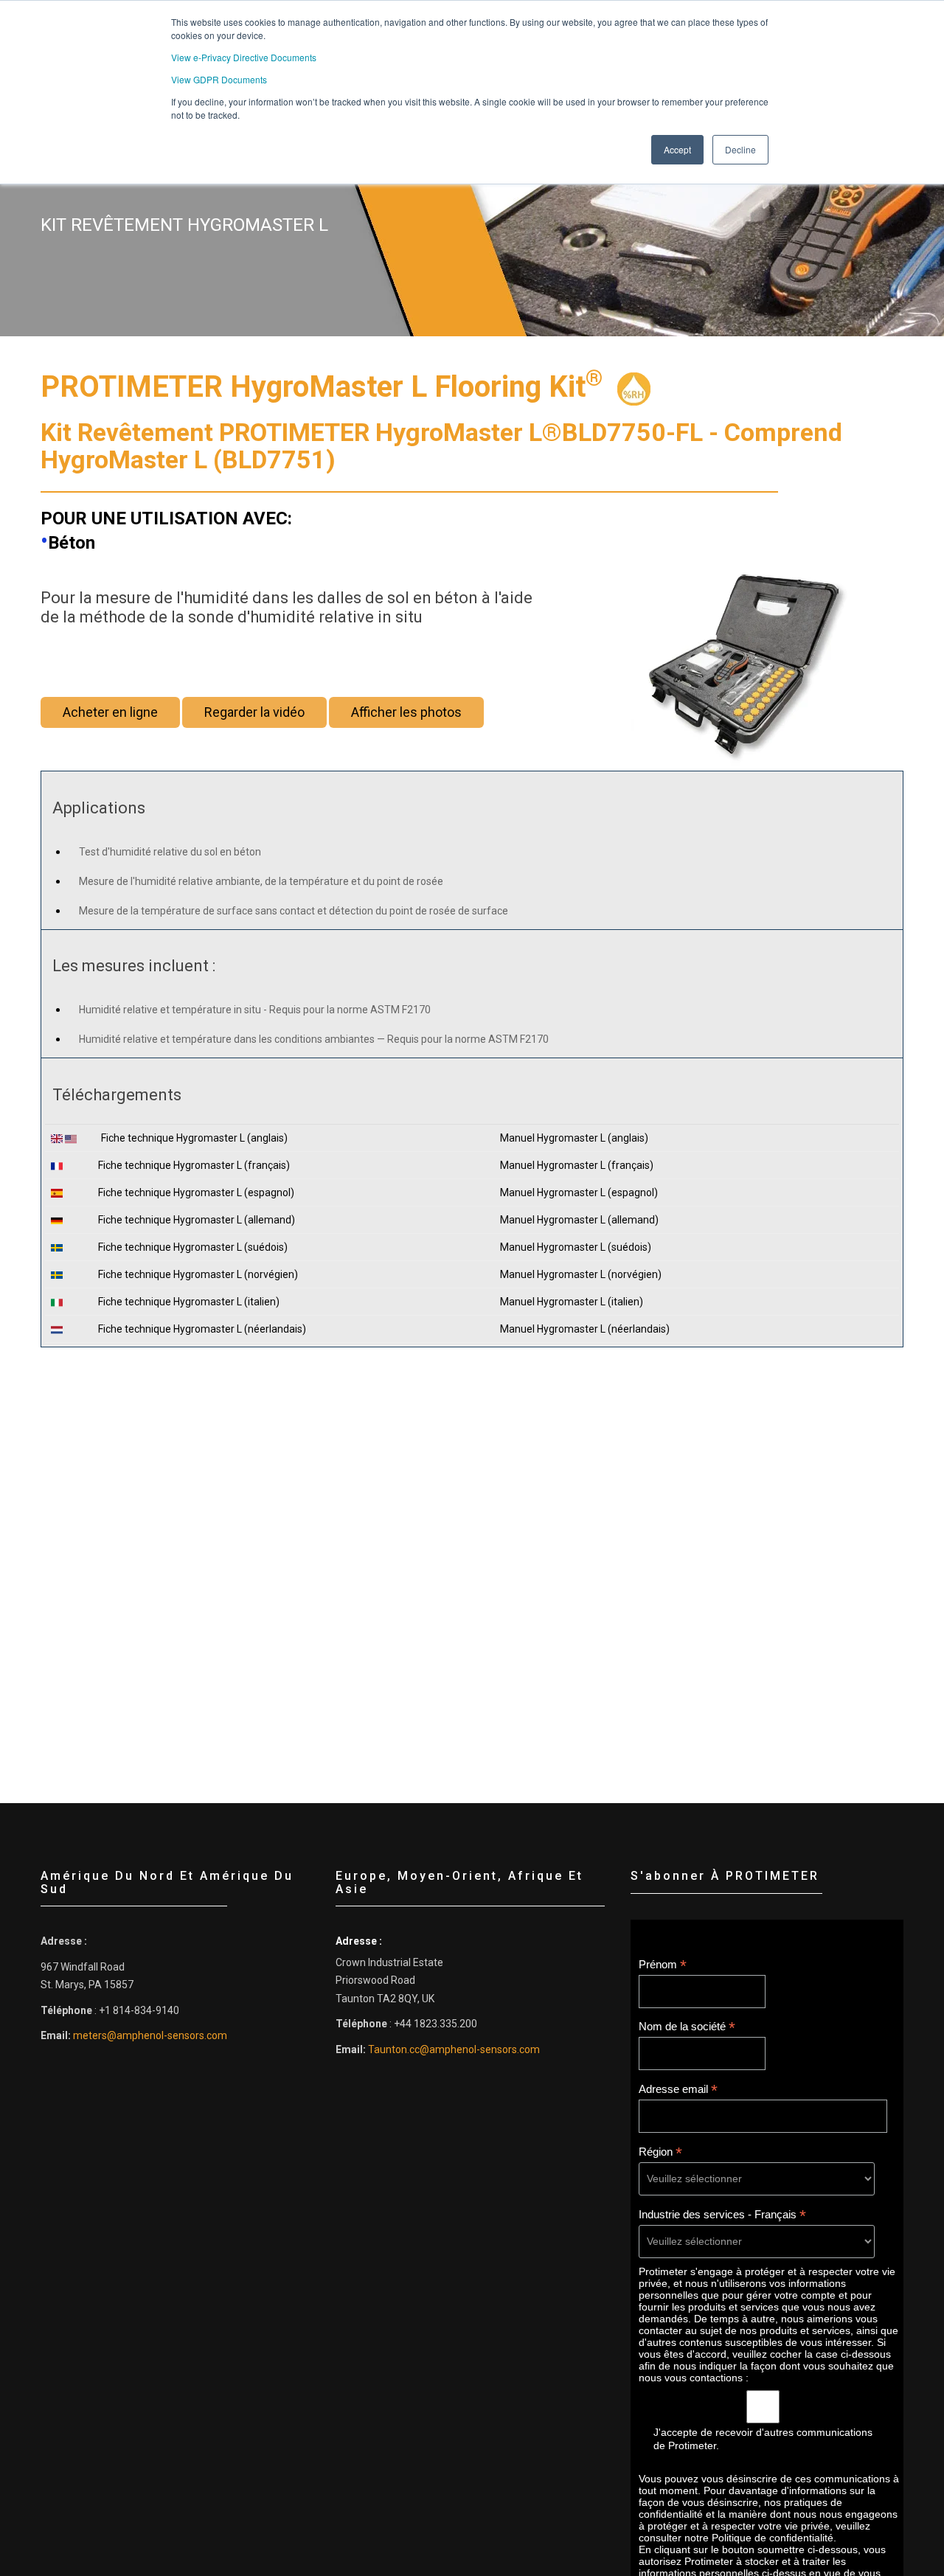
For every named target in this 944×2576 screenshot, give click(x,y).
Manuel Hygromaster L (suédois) (576, 1247)
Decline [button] (740, 149)
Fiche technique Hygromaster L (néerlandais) (202, 1329)
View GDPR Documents (219, 79)
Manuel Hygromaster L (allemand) (579, 1220)
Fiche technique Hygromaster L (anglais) (194, 1138)
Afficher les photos (406, 712)
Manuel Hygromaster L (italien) (572, 1302)
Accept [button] (677, 149)
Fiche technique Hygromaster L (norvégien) (198, 1274)
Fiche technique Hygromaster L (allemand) (197, 1220)
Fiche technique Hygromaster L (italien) (189, 1302)
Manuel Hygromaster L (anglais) (574, 1138)
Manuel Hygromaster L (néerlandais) (585, 1329)
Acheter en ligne (110, 712)
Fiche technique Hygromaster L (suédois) (193, 1247)
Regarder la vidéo (254, 712)
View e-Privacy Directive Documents (244, 57)
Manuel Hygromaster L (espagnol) (579, 1192)
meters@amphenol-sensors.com (150, 2035)
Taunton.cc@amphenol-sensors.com (454, 2049)
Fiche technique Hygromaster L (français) (194, 1165)
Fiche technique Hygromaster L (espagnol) (196, 1192)
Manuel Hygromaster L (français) (577, 1165)
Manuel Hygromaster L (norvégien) (581, 1274)
